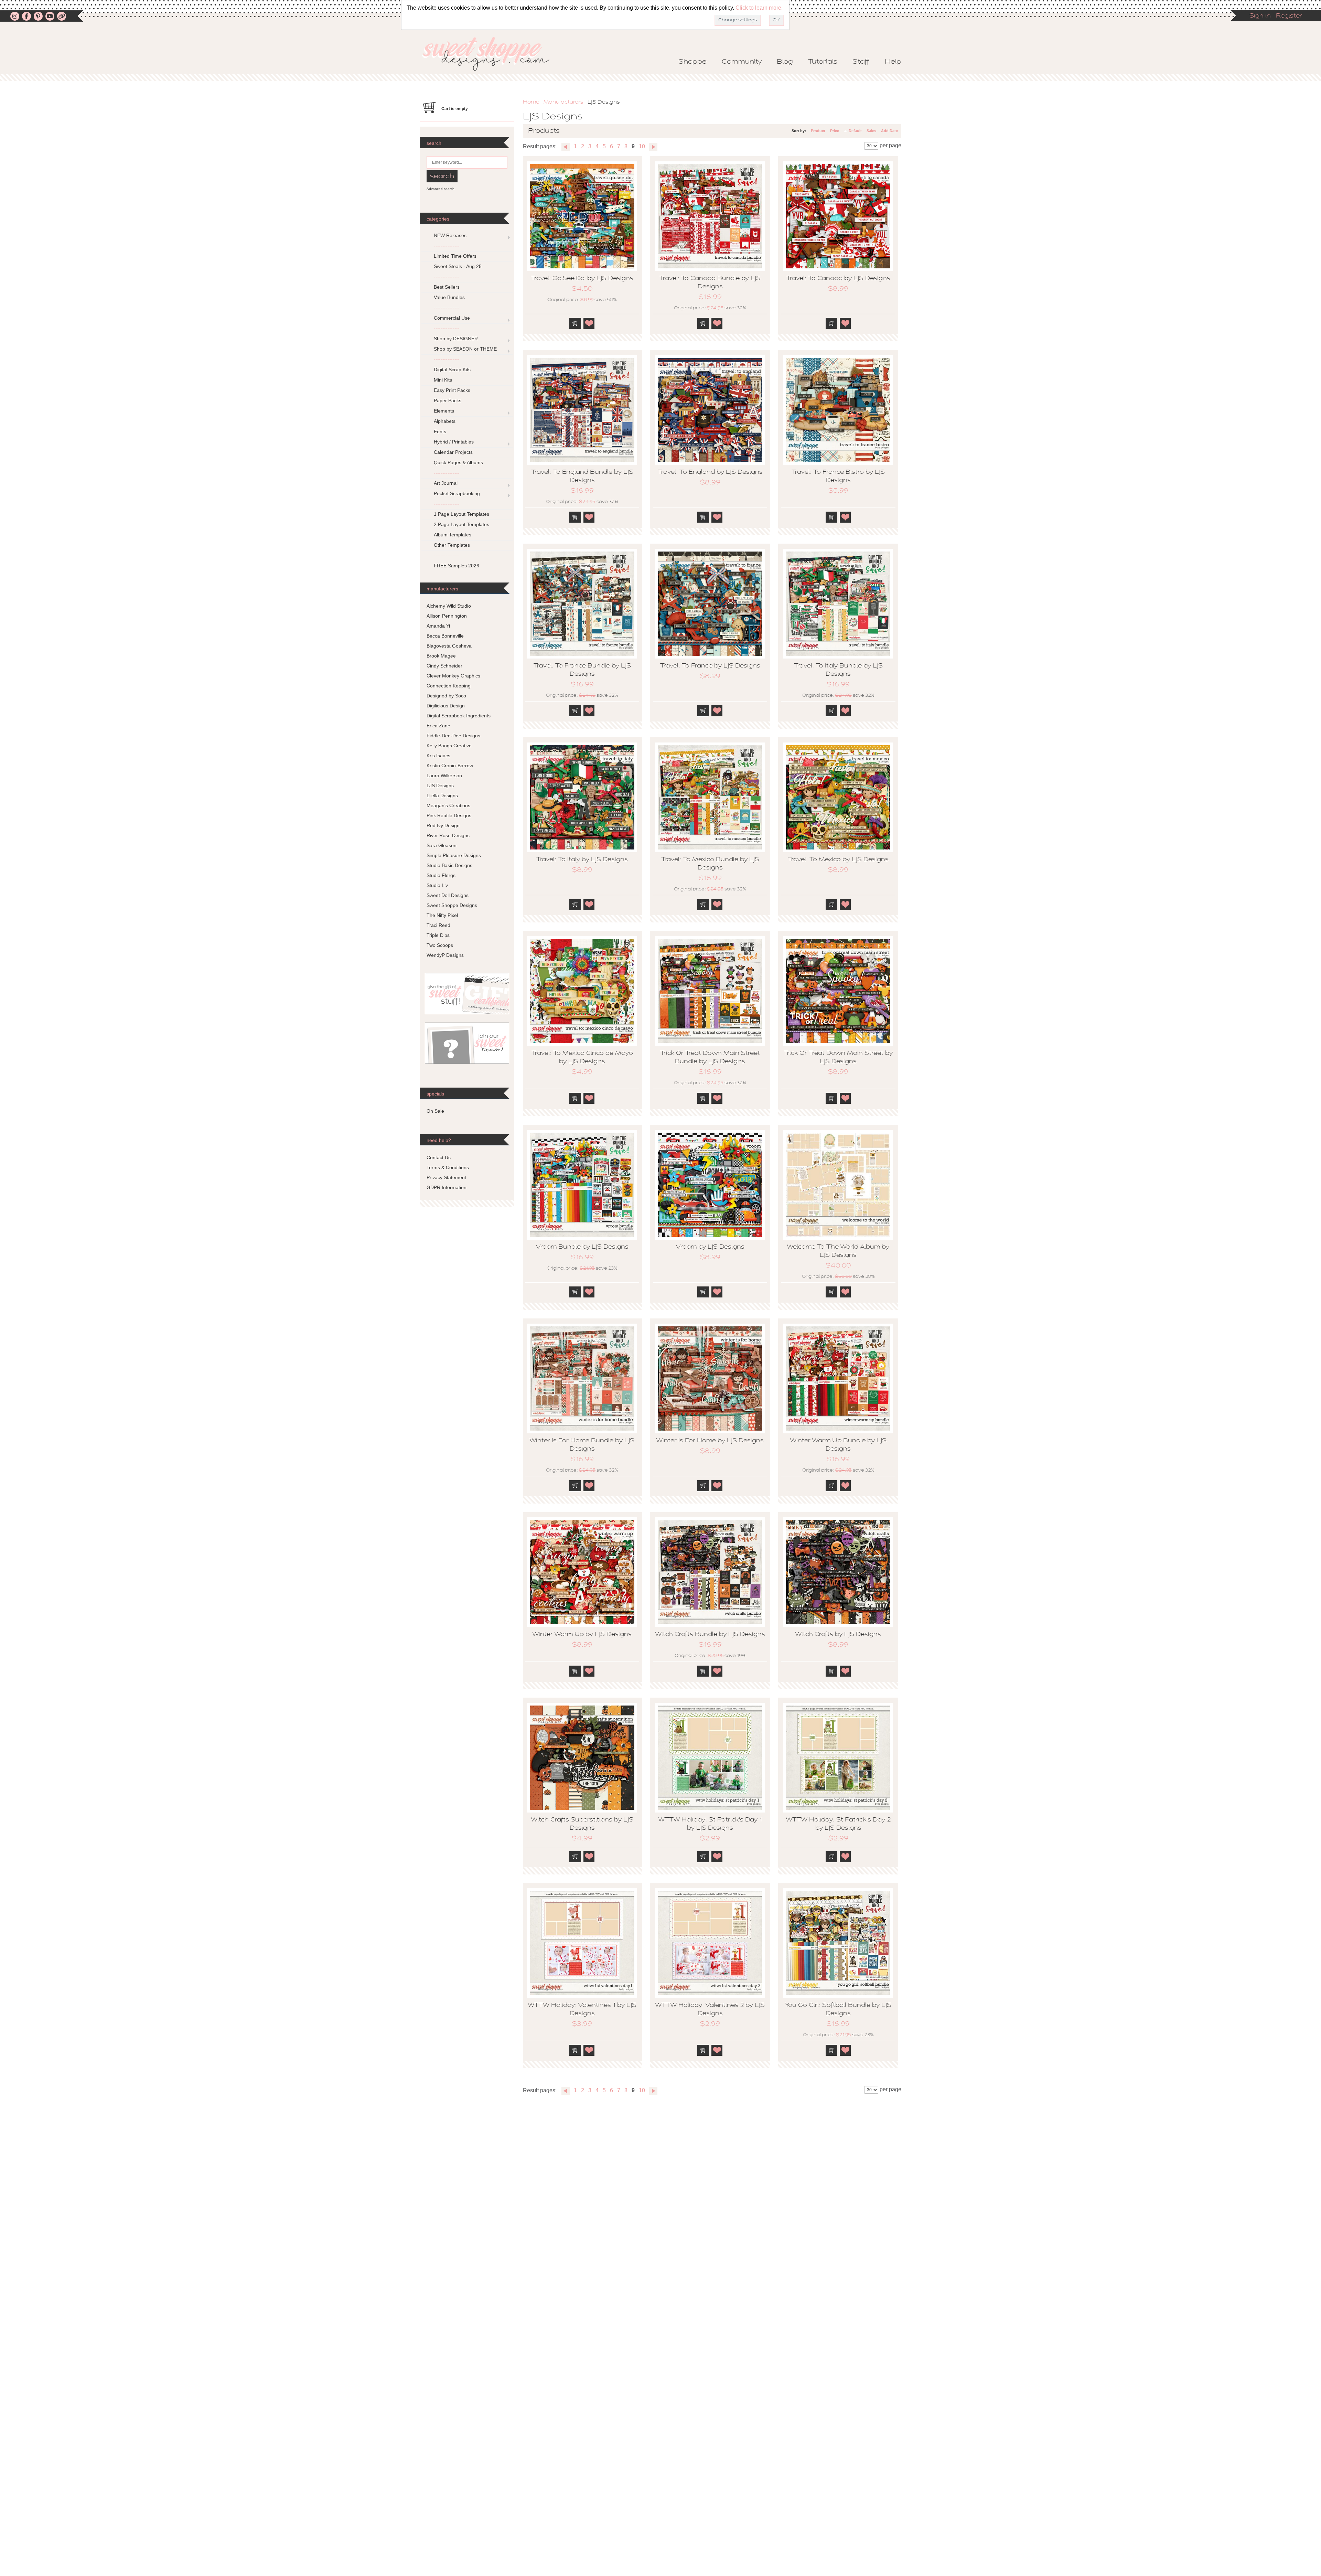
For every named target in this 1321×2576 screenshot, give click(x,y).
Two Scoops (440, 945)
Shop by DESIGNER (456, 339)
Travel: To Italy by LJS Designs (582, 860)
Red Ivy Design (443, 825)
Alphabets (445, 421)
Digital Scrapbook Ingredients (459, 716)
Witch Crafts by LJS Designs (838, 1635)
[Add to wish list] (589, 323)
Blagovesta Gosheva (449, 646)
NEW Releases (450, 235)
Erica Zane (438, 726)
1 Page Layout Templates (461, 514)
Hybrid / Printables (454, 442)
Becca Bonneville (445, 636)
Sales (871, 131)
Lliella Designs (442, 795)
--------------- (447, 246)
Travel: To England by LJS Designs (710, 472)
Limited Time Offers (455, 256)
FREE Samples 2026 (457, 566)
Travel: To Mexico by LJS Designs (838, 860)
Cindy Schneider (444, 666)
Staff (861, 62)
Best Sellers (447, 287)
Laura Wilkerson (444, 776)
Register (1289, 16)
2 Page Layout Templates (461, 524)
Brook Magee (441, 656)
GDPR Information (447, 1187)
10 (642, 146)
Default (855, 131)
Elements (444, 411)
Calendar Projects (453, 452)
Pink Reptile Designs (449, 815)
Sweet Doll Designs (448, 895)
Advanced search (441, 189)
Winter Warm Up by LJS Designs (582, 1635)
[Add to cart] (575, 323)
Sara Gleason (442, 845)
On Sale (435, 1111)
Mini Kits (443, 380)
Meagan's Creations (448, 805)
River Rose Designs (448, 835)
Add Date (889, 131)
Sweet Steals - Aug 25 (458, 266)
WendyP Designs (445, 955)
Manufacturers (563, 102)
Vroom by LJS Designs (710, 1247)
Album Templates (453, 535)
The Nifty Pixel (442, 915)
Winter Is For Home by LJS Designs (710, 1441)
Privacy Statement (446, 1177)
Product (818, 131)
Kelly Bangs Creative (449, 746)
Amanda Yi (438, 626)
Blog (785, 62)
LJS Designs (440, 785)
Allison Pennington (447, 616)
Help (893, 62)
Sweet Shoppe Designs (452, 905)
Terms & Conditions (448, 1167)
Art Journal (446, 483)
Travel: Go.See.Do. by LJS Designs (582, 279)
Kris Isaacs (438, 756)
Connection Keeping (449, 686)
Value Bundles (449, 297)
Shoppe (692, 62)
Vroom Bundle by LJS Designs (582, 1247)
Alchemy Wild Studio (449, 606)
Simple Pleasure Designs (454, 855)
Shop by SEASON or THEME (465, 349)
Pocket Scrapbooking (457, 493)
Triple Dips (438, 935)
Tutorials (823, 62)
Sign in (1260, 16)
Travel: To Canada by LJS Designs (838, 279)
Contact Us (439, 1157)
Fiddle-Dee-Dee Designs (453, 736)
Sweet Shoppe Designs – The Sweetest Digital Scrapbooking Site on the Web (492, 54)
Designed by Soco (446, 696)
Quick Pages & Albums (458, 462)
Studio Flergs (441, 875)
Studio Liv (437, 885)
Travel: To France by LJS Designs (710, 666)
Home (531, 102)
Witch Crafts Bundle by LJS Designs (710, 1635)
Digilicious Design (446, 706)
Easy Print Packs (452, 390)
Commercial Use (452, 318)
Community (742, 62)
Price (835, 131)
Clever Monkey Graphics (453, 676)
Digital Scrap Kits (452, 370)
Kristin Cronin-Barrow (450, 766)
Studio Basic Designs (449, 865)
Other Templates (452, 545)
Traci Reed (438, 925)
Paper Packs (448, 400)
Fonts (440, 431)
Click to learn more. (759, 8)
